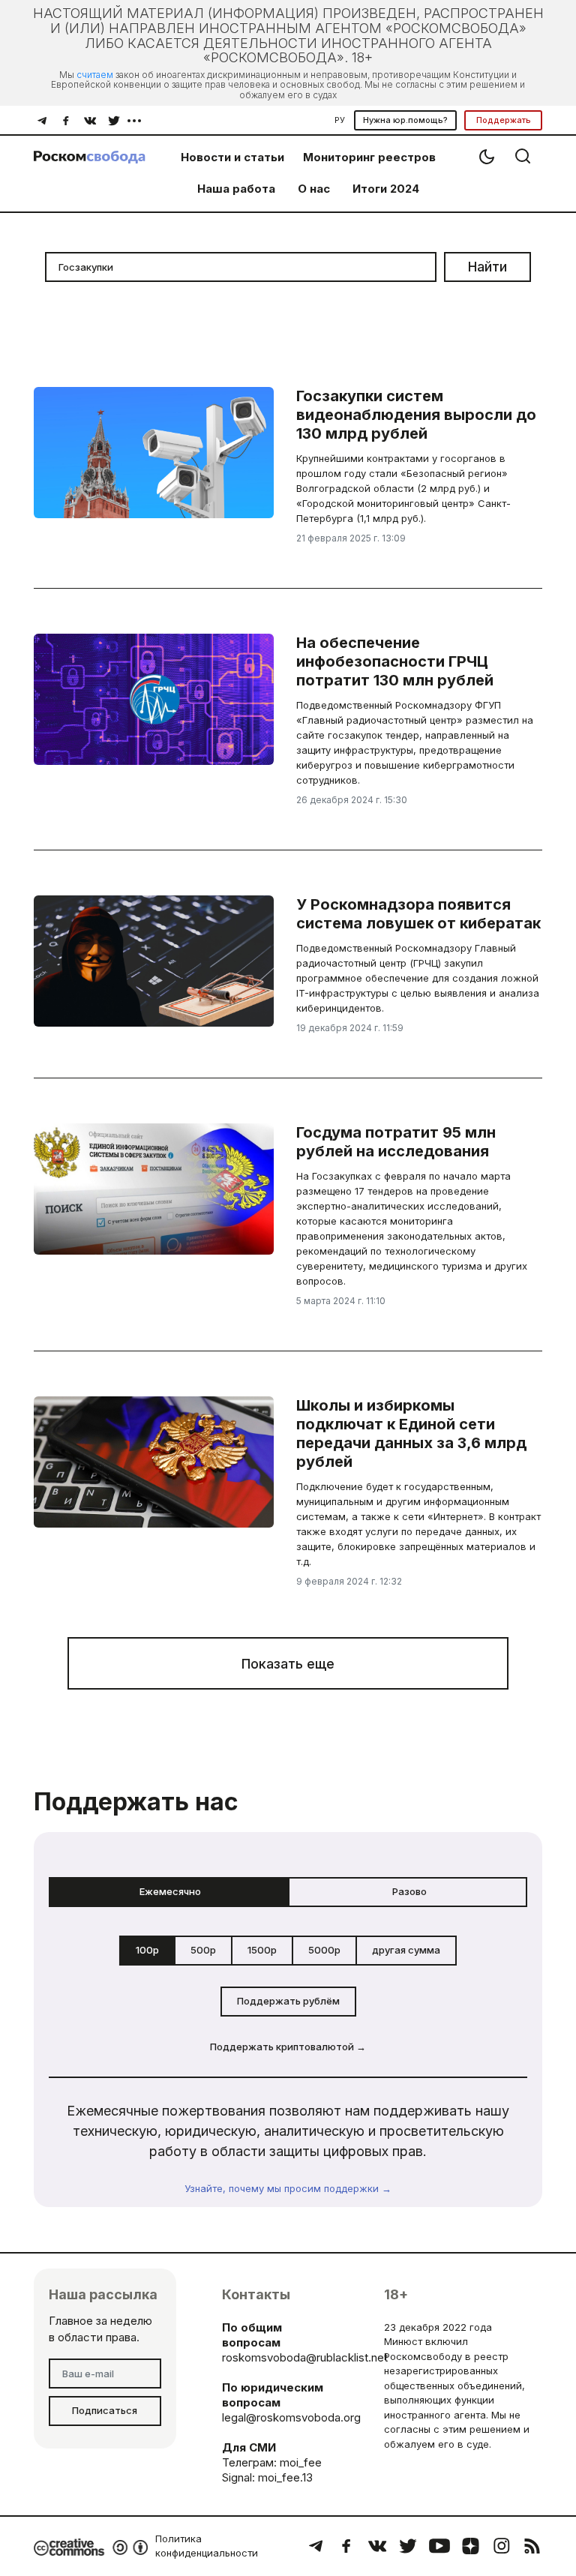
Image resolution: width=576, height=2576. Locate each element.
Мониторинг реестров (369, 157)
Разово (409, 1891)
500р (203, 1950)
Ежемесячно (170, 1891)
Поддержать (504, 120)
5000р (324, 1950)
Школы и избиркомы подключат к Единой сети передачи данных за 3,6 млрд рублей (411, 1433)
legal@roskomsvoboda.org (291, 2417)
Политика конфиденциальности (207, 2546)
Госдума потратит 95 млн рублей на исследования (396, 1142)
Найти (487, 267)
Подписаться (105, 2410)
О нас (314, 189)
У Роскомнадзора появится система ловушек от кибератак (418, 914)
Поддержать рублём (288, 2001)
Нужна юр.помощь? (405, 120)
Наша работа (236, 189)
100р (147, 1950)
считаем (95, 75)
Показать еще (288, 1664)
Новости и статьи (232, 157)
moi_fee (301, 2462)
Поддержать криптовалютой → (288, 2047)
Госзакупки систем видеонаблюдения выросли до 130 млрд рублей (416, 415)
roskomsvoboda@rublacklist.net (305, 2357)
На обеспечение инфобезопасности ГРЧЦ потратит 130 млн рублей (395, 661)
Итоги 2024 (386, 189)
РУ (340, 120)
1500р (262, 1950)
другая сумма (406, 1950)
